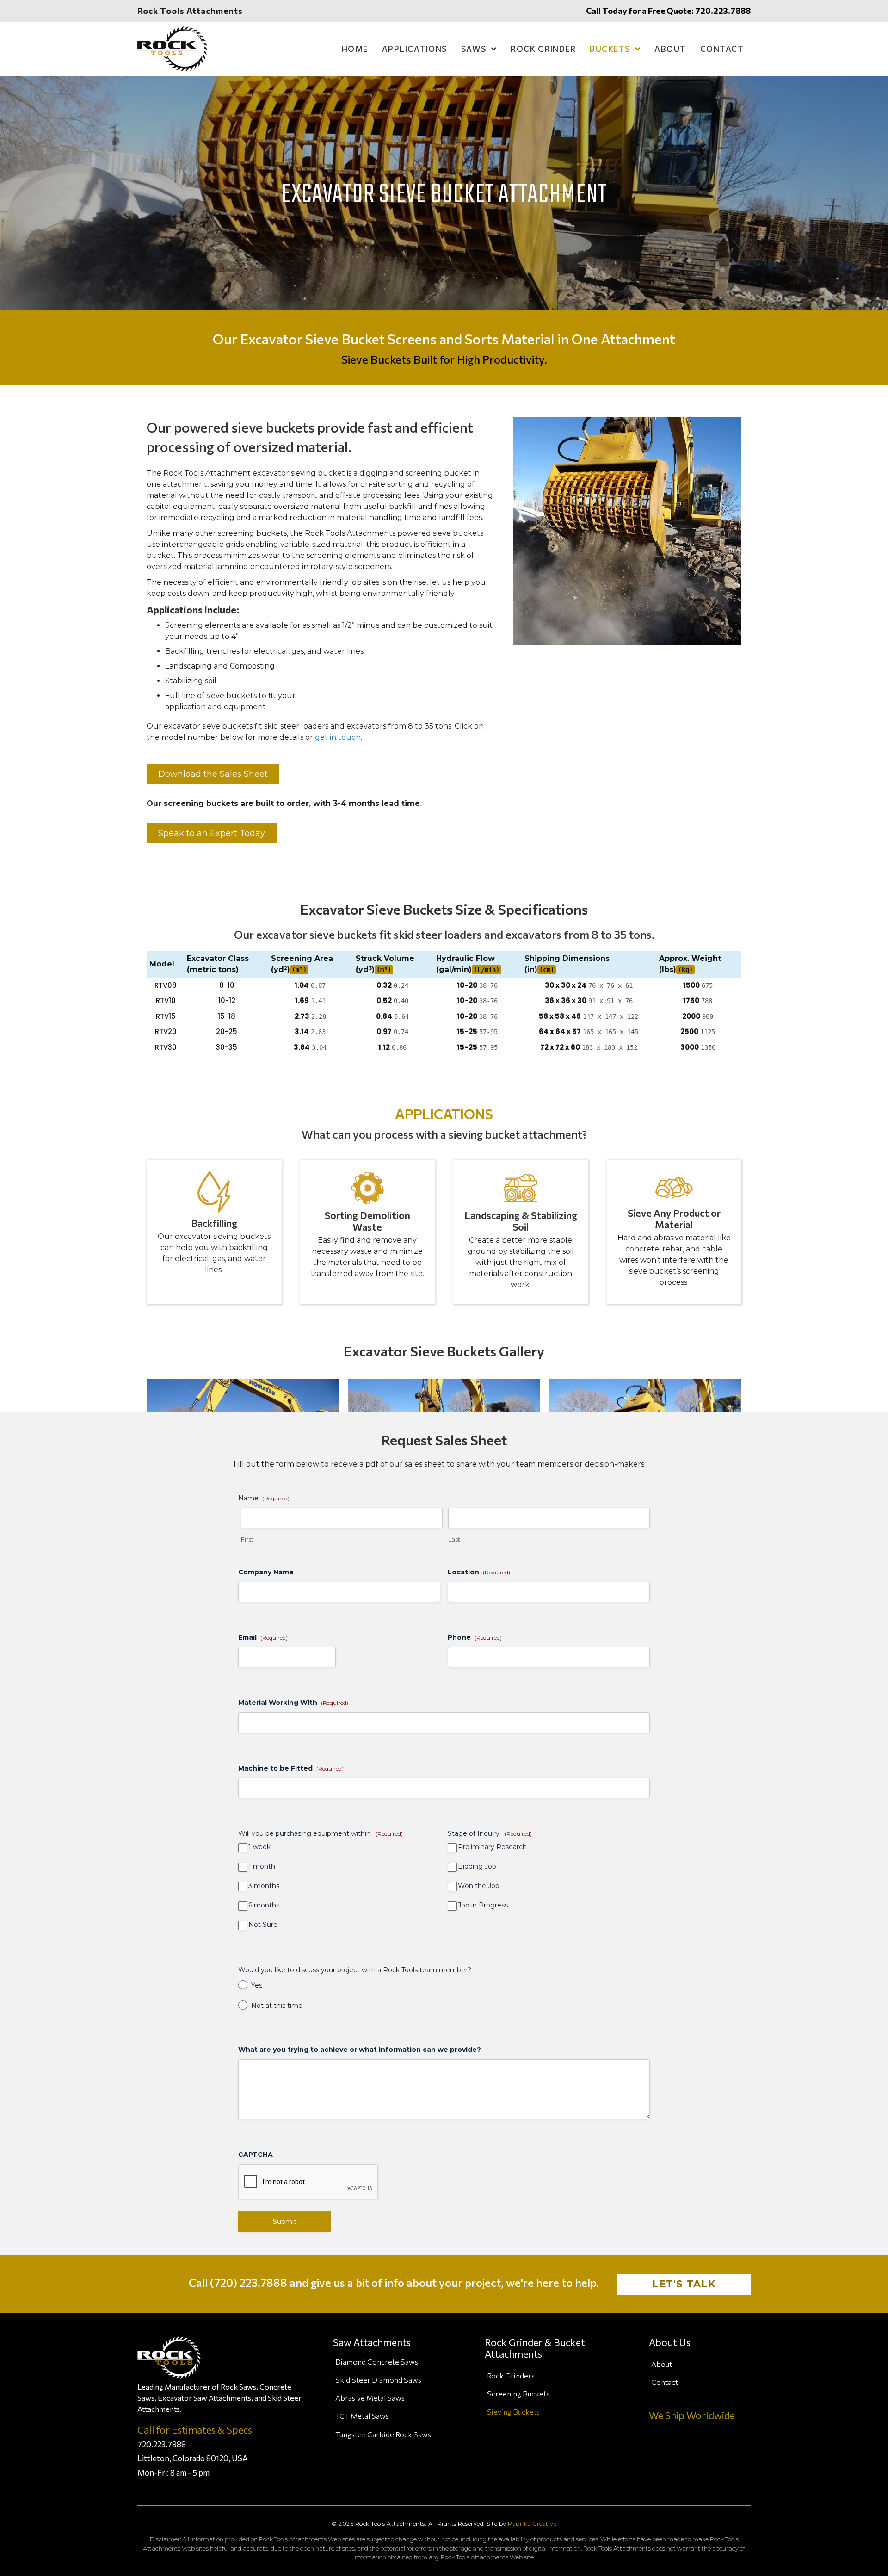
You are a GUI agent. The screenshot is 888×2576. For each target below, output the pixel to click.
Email (263, 1637)
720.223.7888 (723, 11)
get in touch (338, 737)
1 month (262, 1867)
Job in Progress (483, 1905)
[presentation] (308, 2182)
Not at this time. (277, 2006)
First (247, 1539)
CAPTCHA (256, 2155)
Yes (257, 1985)
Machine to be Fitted (291, 1768)
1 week (259, 1847)
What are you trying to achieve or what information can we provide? (360, 2050)
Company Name (266, 1572)
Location (479, 1572)
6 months (264, 1905)
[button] (213, 774)
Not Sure (263, 1925)
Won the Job (479, 1886)
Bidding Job (477, 1867)
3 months (264, 1886)
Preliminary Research (492, 1847)
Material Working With (293, 1703)
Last (454, 1539)
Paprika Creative (532, 2523)
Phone (475, 1637)
